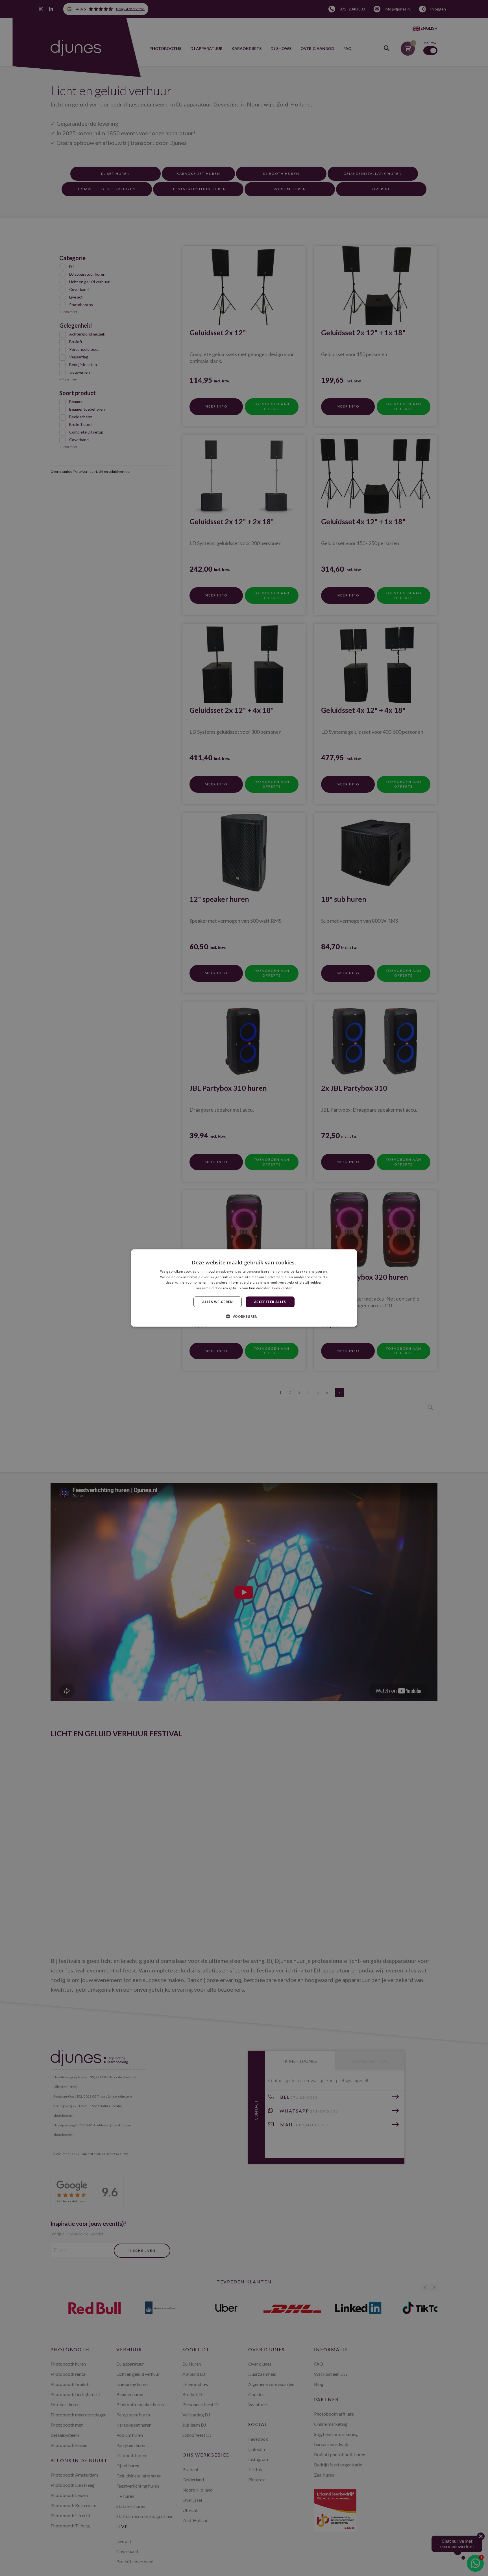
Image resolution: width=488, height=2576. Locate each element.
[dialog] (244, 1288)
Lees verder (282, 1288)
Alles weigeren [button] (218, 1302)
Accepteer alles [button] (270, 1302)
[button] (244, 1316)
